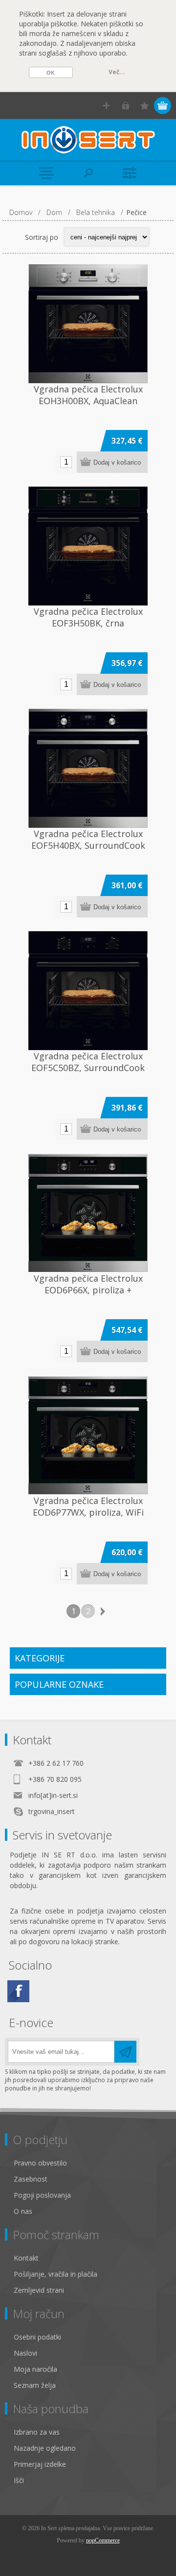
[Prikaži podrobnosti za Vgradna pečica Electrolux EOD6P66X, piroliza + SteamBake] (88, 1213)
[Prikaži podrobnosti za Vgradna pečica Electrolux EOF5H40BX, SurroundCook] (88, 768)
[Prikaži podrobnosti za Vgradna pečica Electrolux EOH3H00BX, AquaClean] (88, 324)
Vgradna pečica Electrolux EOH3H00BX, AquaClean (88, 395)
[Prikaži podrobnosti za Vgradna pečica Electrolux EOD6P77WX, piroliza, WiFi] (88, 1435)
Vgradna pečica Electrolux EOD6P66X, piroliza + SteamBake (88, 1290)
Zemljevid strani (39, 2290)
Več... (117, 72)
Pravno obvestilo (40, 2163)
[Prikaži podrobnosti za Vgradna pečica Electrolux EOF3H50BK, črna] (88, 546)
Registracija (106, 106)
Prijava (125, 106)
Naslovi (25, 2353)
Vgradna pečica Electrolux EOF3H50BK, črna (88, 617)
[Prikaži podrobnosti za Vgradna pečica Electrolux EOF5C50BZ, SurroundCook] (88, 991)
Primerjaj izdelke (40, 2464)
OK (51, 73)
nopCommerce (103, 2540)
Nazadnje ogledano (45, 2448)
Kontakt (26, 2258)
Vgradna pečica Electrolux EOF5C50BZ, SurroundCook (88, 1062)
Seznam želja (35, 2385)
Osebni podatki (37, 2337)
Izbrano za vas (37, 2432)
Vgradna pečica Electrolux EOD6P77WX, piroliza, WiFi (88, 1506)
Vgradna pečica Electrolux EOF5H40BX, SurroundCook (88, 839)
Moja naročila (35, 2369)
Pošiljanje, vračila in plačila (55, 2274)
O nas (23, 2211)
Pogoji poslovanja (42, 2195)
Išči (19, 2480)
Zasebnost (31, 2179)
